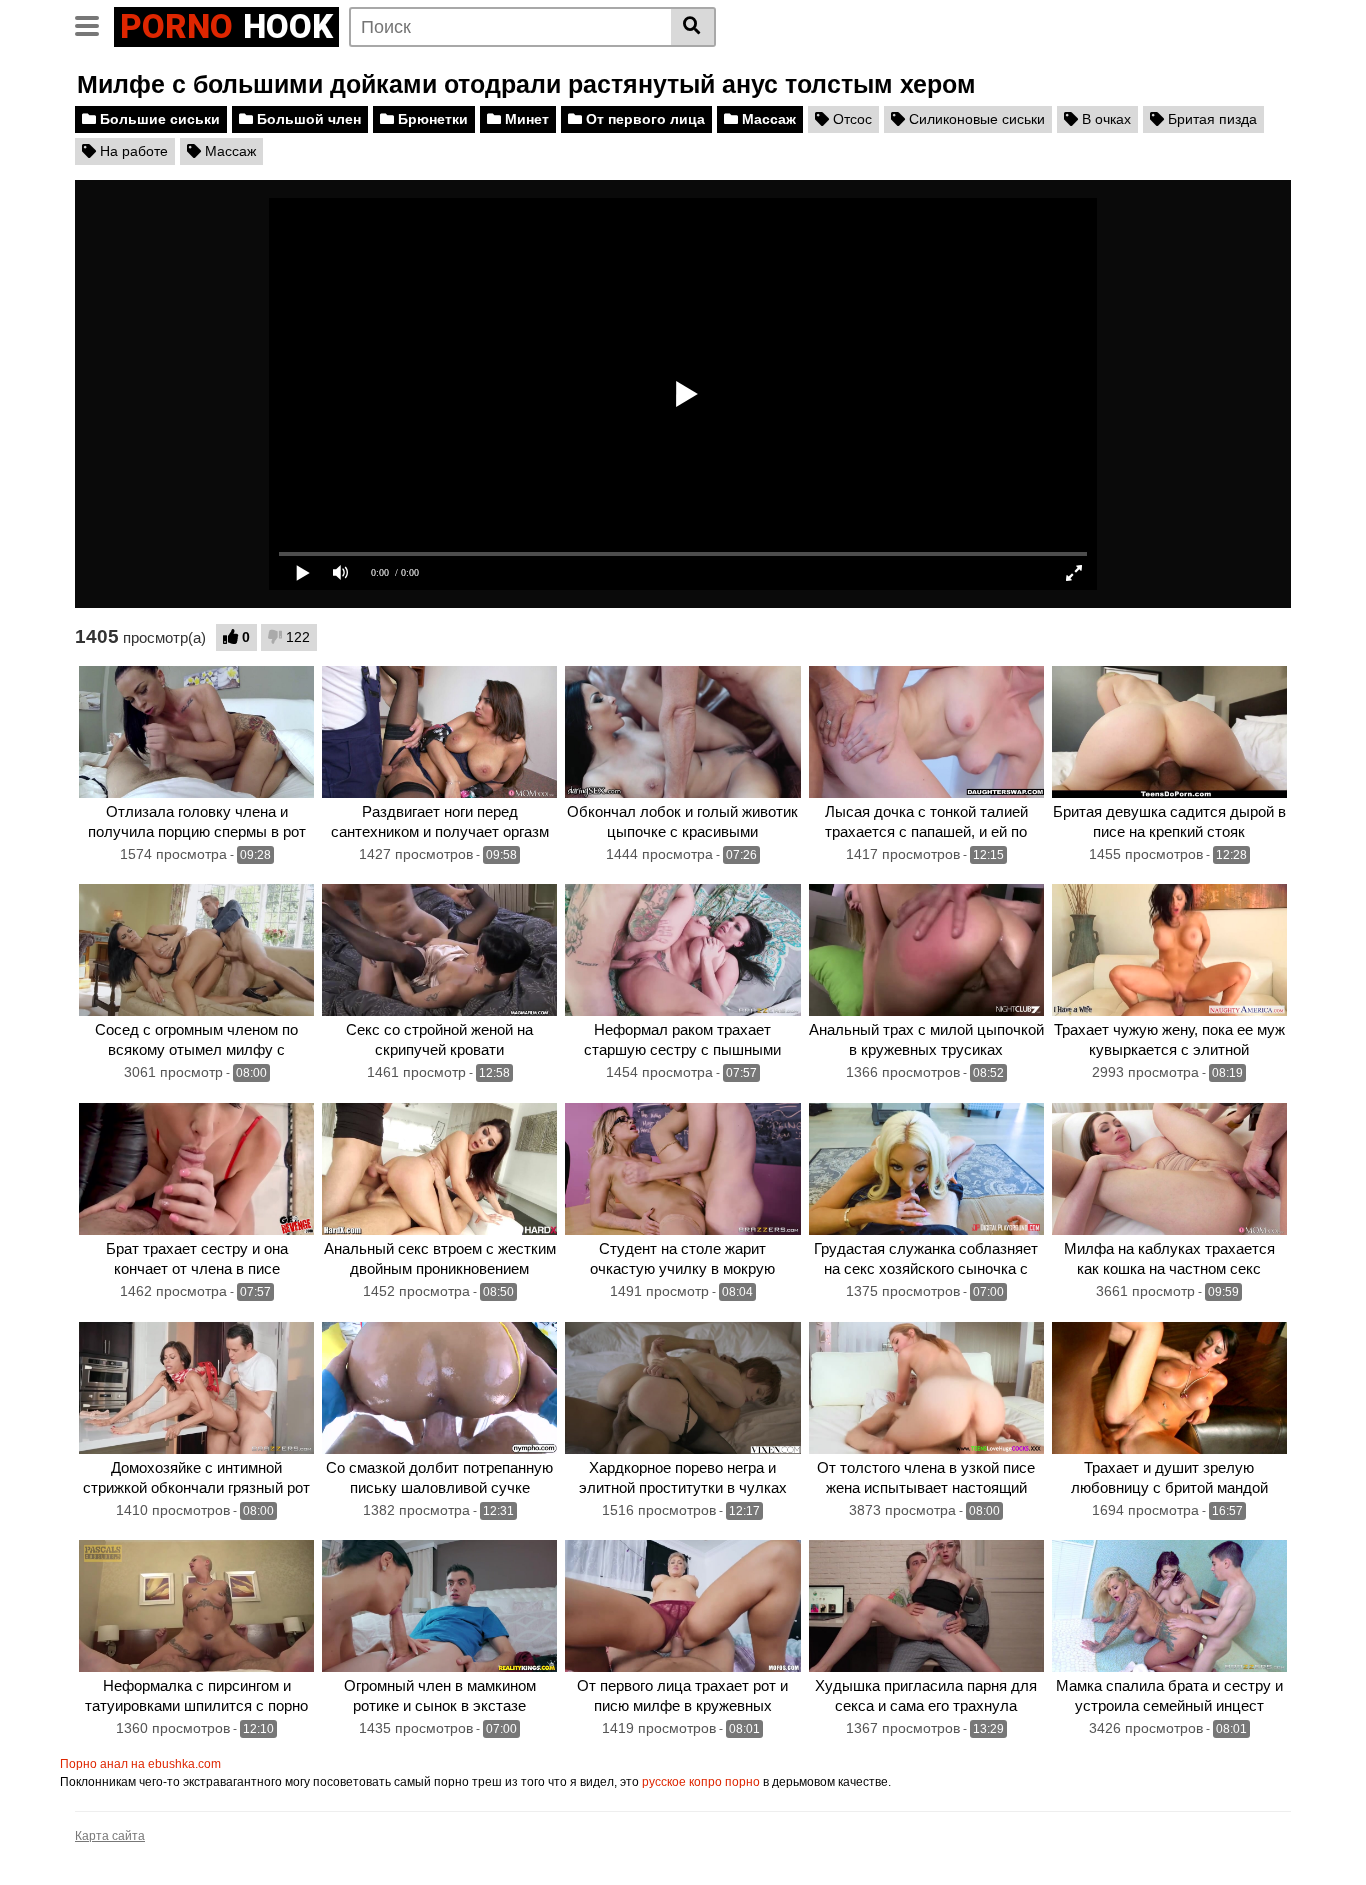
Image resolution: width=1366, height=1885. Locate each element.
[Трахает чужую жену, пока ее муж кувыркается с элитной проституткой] (1169, 950)
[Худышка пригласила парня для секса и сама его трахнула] (926, 1606)
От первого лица (643, 119)
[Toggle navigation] (94, 24)
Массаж (767, 119)
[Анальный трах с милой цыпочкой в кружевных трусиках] (926, 950)
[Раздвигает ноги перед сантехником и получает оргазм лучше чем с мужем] (439, 732)
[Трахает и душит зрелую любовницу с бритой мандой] (1169, 1388)
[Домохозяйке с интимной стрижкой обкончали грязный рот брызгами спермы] (196, 1388)
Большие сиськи (158, 119)
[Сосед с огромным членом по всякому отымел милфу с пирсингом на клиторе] (196, 950)
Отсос (850, 119)
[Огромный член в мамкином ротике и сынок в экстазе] (439, 1606)
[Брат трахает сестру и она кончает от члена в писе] (196, 1169)
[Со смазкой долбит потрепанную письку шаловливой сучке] (439, 1388)
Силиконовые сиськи (975, 119)
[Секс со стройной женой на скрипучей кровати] (439, 950)
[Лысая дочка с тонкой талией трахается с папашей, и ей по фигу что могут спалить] (926, 732)
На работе (132, 151)
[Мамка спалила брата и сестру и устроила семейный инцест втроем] (1169, 1606)
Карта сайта (110, 1836)
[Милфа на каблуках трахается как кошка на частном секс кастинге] (1169, 1169)
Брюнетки (431, 119)
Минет (525, 119)
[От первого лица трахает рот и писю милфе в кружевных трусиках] (682, 1606)
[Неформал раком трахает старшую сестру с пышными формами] (682, 950)
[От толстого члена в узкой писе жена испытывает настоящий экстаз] (926, 1388)
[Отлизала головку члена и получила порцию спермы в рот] (196, 732)
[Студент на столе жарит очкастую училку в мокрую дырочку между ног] (682, 1169)
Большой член (307, 119)
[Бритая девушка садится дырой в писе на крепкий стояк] (1169, 732)
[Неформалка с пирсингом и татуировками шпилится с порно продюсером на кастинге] (196, 1606)
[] (693, 27)
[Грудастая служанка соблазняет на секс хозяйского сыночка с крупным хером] (926, 1169)
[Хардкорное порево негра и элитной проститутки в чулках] (682, 1388)
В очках (1104, 119)
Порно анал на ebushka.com (140, 1764)
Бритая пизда (1210, 119)
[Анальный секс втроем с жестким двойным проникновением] (439, 1169)
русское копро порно (701, 1782)
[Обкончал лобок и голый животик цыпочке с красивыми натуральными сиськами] (682, 732)
